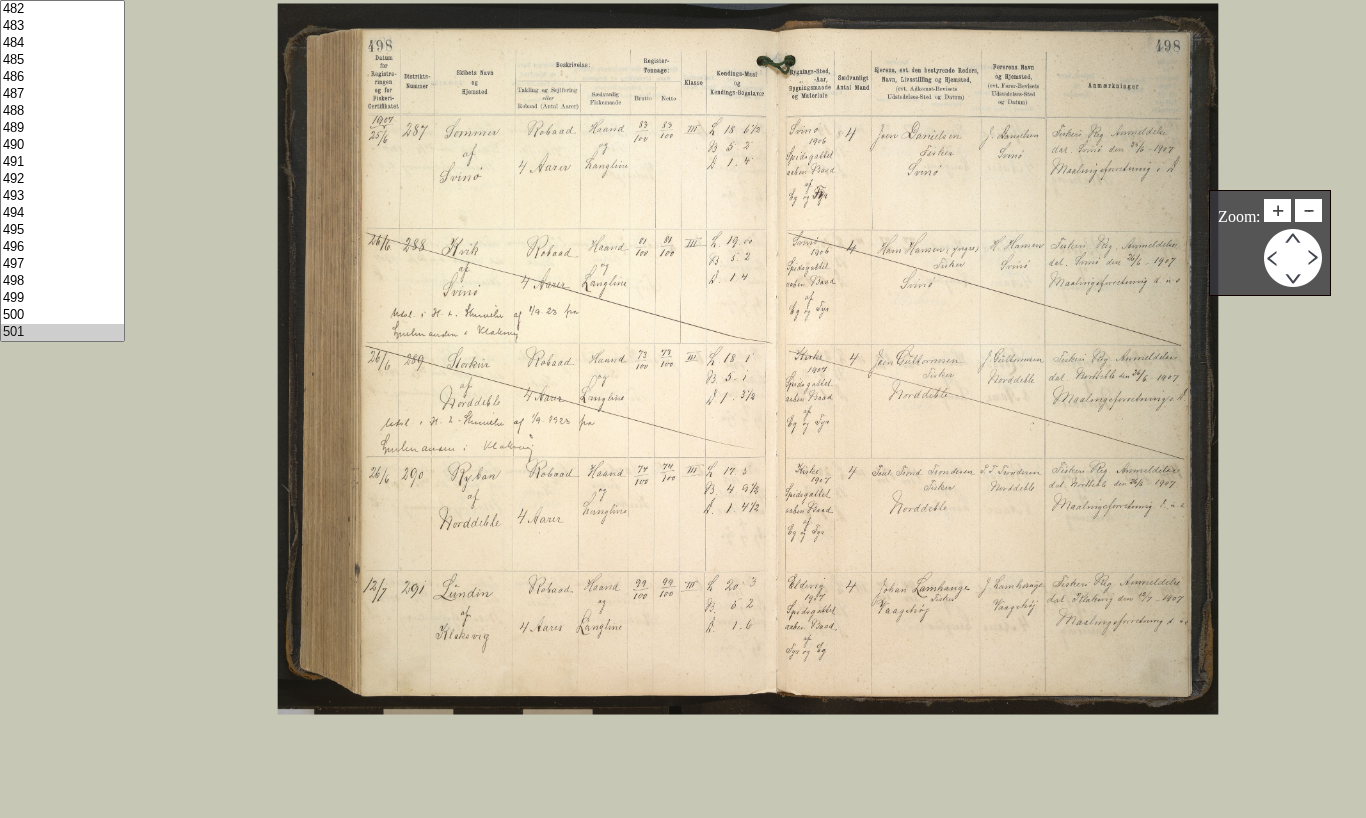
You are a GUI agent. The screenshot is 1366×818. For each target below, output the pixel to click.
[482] (62, 9)
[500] (62, 315)
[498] (62, 281)
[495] (62, 230)
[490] (62, 145)
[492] (62, 179)
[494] (62, 213)
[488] (62, 111)
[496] (62, 247)
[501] (62, 332)
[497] (62, 264)
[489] (62, 128)
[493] (62, 196)
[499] (62, 298)
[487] (62, 94)
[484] (62, 43)
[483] (62, 26)
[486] (62, 77)
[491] (62, 162)
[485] (62, 60)
